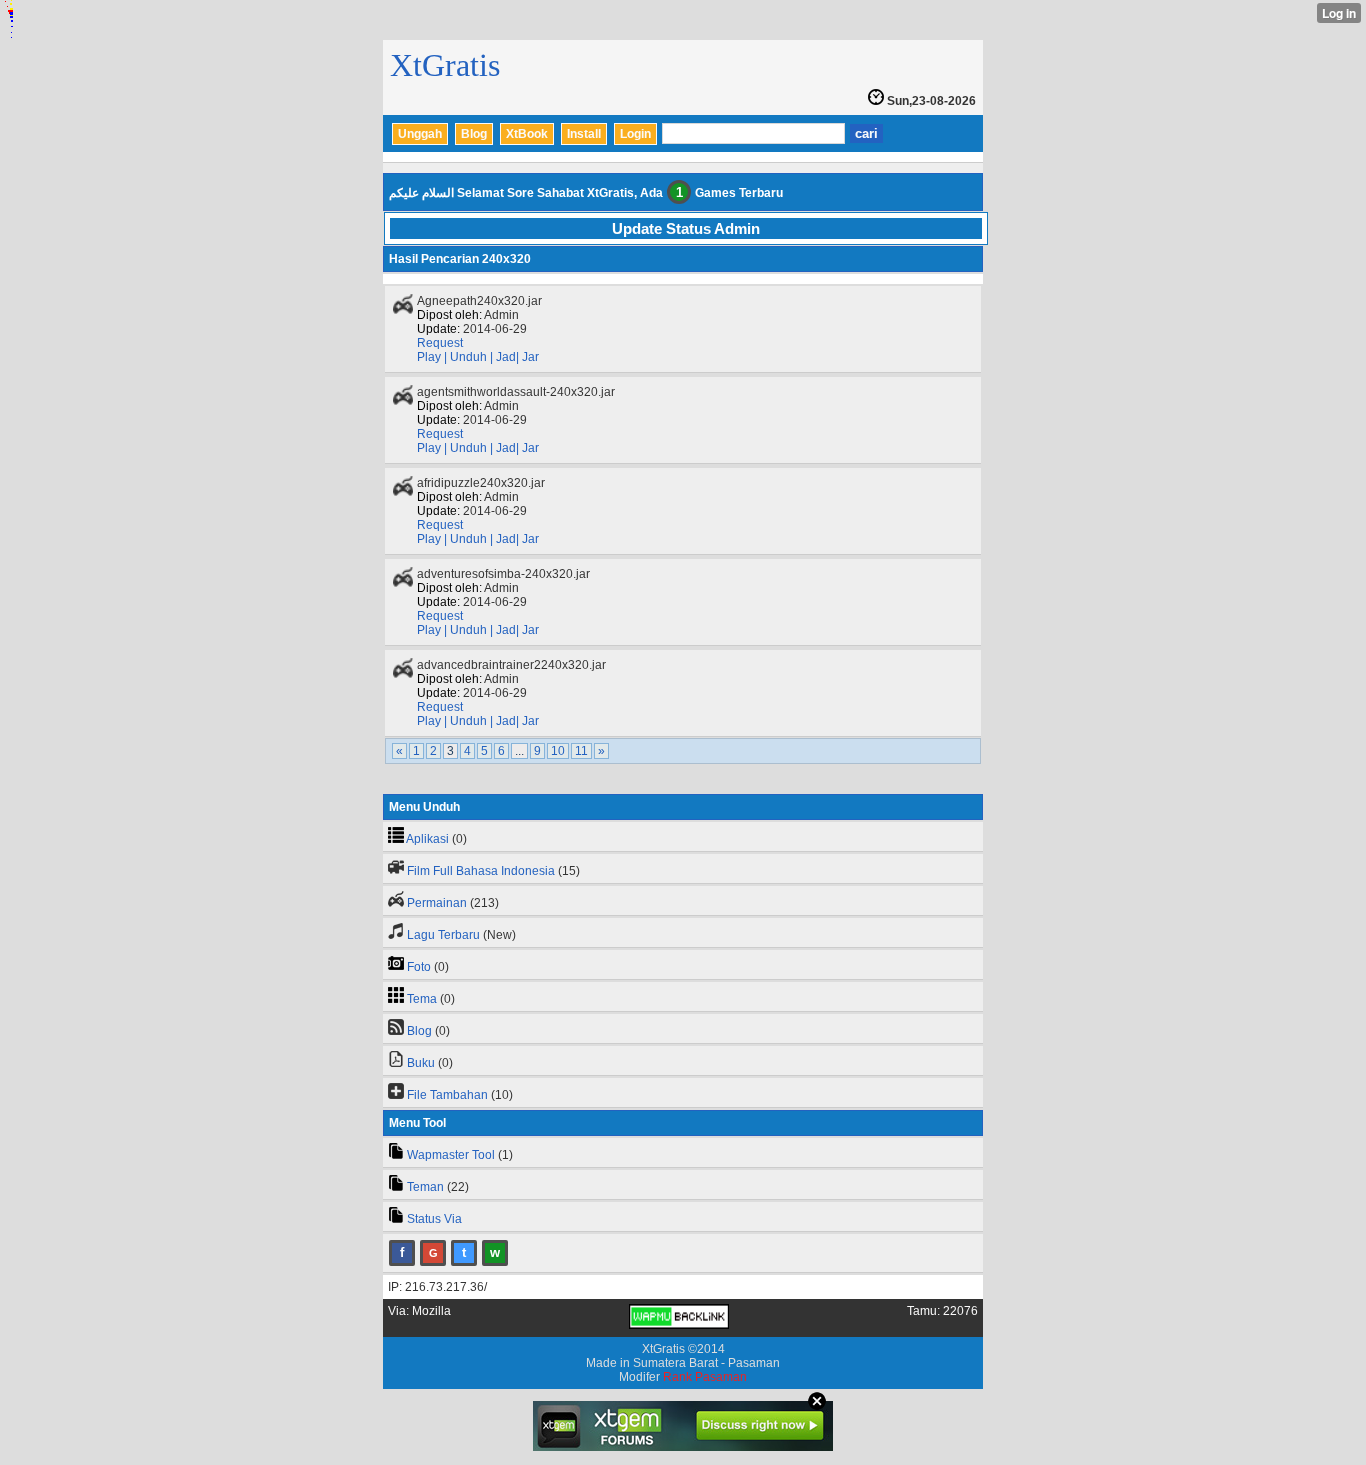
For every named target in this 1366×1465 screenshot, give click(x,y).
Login (635, 134)
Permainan (437, 903)
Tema (422, 999)
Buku (421, 1063)
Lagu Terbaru (443, 935)
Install (584, 134)
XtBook (527, 134)
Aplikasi (427, 839)
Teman (425, 1187)
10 (558, 751)
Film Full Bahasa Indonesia (481, 871)
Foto (419, 967)
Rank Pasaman (705, 1377)
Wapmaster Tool (451, 1155)
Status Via (434, 1219)
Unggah (420, 134)
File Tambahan (447, 1095)
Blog (474, 134)
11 (581, 751)
